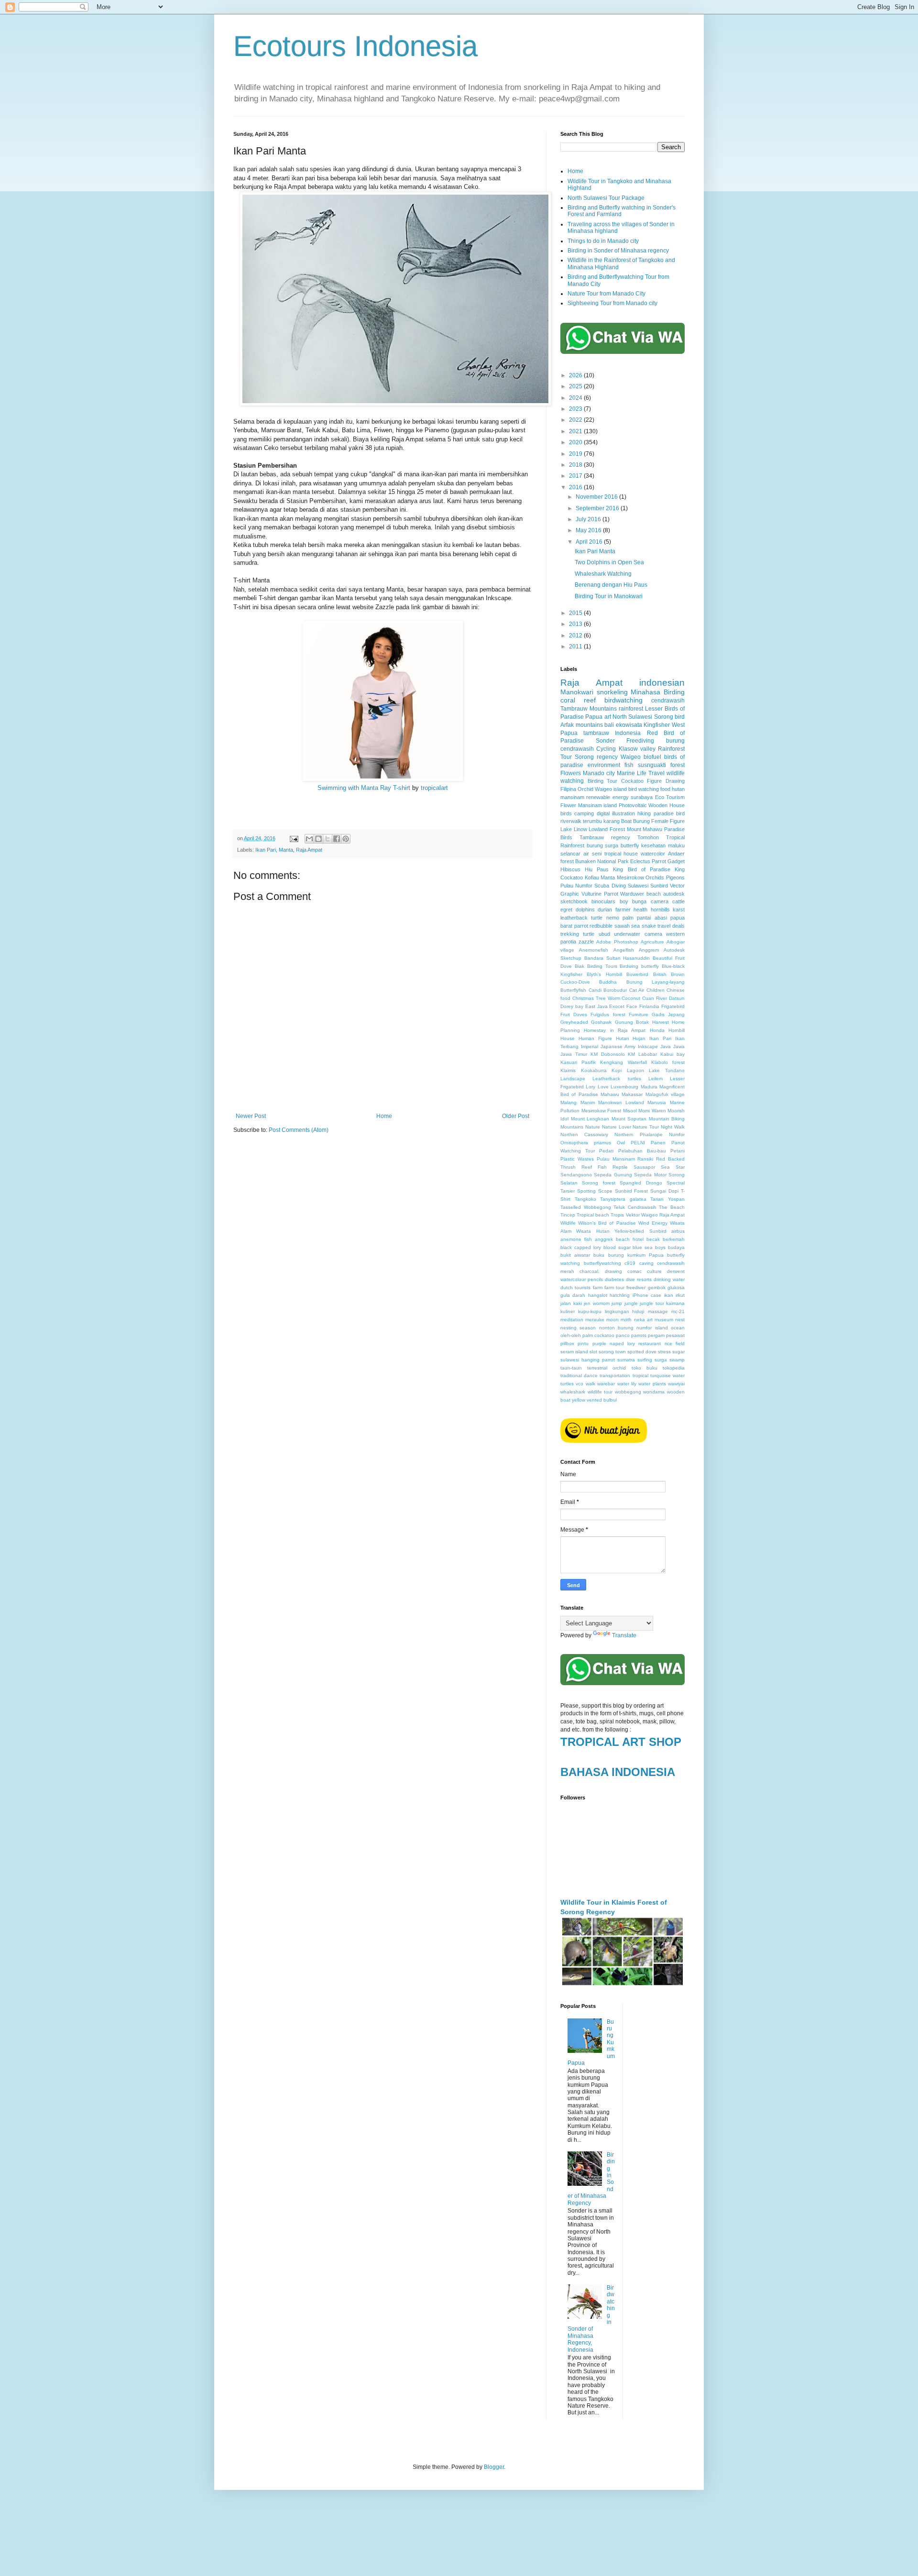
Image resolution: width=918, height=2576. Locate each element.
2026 (576, 375)
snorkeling (612, 692)
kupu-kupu (590, 1311)
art (608, 717)
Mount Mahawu (645, 829)
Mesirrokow (630, 877)
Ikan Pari (266, 850)
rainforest (631, 709)
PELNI (638, 1143)
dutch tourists (575, 1288)
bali (609, 725)
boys (660, 1247)
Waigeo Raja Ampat (663, 1215)
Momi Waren (652, 1111)
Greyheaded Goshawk (586, 1022)
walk (590, 1384)
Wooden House (667, 805)
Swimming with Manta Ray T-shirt (364, 788)
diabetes (614, 1279)
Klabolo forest (668, 1062)
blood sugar (617, 1247)
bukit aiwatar (575, 1255)
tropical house (621, 854)
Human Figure (595, 1038)
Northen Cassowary (584, 1135)
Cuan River (655, 998)
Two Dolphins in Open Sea (609, 562)
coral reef (578, 700)
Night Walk (673, 1127)
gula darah (573, 1295)
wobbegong (628, 1392)
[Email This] (309, 839)
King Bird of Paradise (641, 869)
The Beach (672, 1207)
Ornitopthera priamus (586, 1143)
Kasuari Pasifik (578, 1062)
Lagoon (635, 1070)
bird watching (644, 789)
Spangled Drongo (641, 1183)
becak (653, 1239)
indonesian (662, 683)
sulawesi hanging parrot (588, 1360)
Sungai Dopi (664, 1191)
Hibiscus (570, 869)
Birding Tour (603, 781)
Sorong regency (596, 757)
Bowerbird (637, 974)
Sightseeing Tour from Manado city (612, 303)
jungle (631, 1303)
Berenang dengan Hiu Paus (611, 585)
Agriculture (652, 942)
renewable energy (607, 797)
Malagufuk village (665, 1094)
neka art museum (654, 1320)
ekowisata (629, 725)
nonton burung (616, 1328)
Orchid (585, 789)
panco (623, 1335)
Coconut (631, 998)
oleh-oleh (571, 1335)
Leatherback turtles (617, 1079)
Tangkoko (585, 1199)
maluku (676, 845)
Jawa (679, 1047)
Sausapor (644, 1167)
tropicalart (434, 788)
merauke (595, 1320)
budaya (676, 1247)
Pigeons (675, 877)
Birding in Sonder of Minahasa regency (618, 251)
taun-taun (571, 1368)
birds (566, 813)
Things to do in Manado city (603, 241)
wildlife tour (600, 1392)
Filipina (568, 789)
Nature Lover (617, 1127)
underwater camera (638, 934)
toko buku (645, 1368)
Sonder (605, 741)
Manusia (657, 1102)
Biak (579, 966)
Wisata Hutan (593, 1231)
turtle (589, 934)
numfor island (652, 1328)
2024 (576, 398)
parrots (639, 1335)
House (568, 1038)
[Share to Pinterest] (346, 839)
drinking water (669, 1279)
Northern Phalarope (639, 1135)
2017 (576, 476)
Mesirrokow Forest (601, 1111)
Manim (588, 1102)
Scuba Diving (610, 886)
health (640, 910)
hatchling (620, 1295)
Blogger (494, 2467)
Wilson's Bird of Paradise (607, 1223)
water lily (627, 1384)
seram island (574, 1352)
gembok (657, 1288)
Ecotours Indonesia (355, 46)
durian (605, 910)
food (665, 789)
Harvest (661, 1022)
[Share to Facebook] (337, 839)
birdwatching (623, 700)
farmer (623, 910)
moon (612, 1320)
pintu (583, 1343)
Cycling (606, 749)
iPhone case (647, 1295)
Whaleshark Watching (603, 574)
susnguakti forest (661, 765)
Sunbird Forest (632, 1191)
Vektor (633, 1215)
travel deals (671, 926)
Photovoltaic (633, 805)
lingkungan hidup (625, 1311)
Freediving (640, 741)
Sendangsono (576, 1175)
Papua (594, 717)
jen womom (597, 1303)
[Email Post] (294, 838)
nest (680, 1320)
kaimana (675, 1303)
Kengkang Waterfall (623, 1062)
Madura (649, 1087)
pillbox (567, 1343)
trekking (570, 934)
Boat (626, 821)
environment (604, 765)
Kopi (617, 1070)
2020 (576, 442)
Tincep (568, 1215)
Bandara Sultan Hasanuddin (617, 958)
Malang (568, 1102)
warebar (606, 1384)
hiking (644, 813)
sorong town (612, 1352)
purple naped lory (614, 1343)
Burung (641, 821)
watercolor (653, 854)
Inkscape (648, 1047)
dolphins (585, 910)
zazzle (586, 942)
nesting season (578, 1328)
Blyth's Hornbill (604, 974)
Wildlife (568, 1223)
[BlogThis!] (318, 839)
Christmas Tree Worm (596, 998)
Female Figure (668, 821)
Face (632, 1006)
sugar (678, 1352)
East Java (596, 1006)
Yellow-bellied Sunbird (640, 1231)
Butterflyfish (573, 990)
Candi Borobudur (608, 990)
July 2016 (589, 519)
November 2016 (597, 497)
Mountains (572, 1127)
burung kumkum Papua (636, 1255)
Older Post (516, 1116)
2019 (576, 454)
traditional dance (579, 1376)
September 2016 (598, 508)
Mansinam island (598, 805)
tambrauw (596, 733)
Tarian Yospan (667, 1199)
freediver (636, 1288)
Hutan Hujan (631, 1038)
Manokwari (577, 692)
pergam (656, 1335)
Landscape (573, 1079)
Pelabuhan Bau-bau (642, 1151)
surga (661, 1360)
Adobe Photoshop (617, 942)
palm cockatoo (598, 1335)
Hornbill (677, 1030)
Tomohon (648, 837)
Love (603, 1087)
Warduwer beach (640, 894)
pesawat (675, 1335)
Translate (624, 1635)
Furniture (639, 1014)
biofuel (652, 757)
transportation (615, 1376)
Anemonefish (594, 950)
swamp (677, 1360)
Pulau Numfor (576, 886)
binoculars (603, 901)
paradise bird (669, 813)
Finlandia (649, 1006)
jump (617, 1303)
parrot (581, 926)
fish (629, 765)
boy (624, 901)
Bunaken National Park (602, 861)
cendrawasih (668, 701)
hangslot (598, 1295)
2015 (576, 613)
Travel (656, 773)
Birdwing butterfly (639, 966)
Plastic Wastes (577, 1159)
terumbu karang (601, 821)
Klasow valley (637, 749)
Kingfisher (657, 725)
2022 (576, 420)
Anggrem (649, 950)
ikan (669, 1295)
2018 (576, 465)
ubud (604, 934)
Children (656, 990)
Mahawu (610, 1094)
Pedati (606, 1151)
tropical (640, 1376)
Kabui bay (672, 1054)
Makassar (632, 1094)
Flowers (571, 773)
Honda (657, 1030)
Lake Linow (574, 829)
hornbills (660, 910)
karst (679, 910)
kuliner (568, 1311)
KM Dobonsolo (608, 1054)
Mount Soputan (629, 1119)
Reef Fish (594, 1167)
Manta (286, 850)
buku (599, 1255)
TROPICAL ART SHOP (621, 1742)
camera (660, 901)
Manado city (599, 773)
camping (584, 813)
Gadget (676, 861)
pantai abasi (652, 918)
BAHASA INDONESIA (618, 1772)
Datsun (677, 998)
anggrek (604, 1239)
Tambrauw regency (605, 837)
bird (680, 717)
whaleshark (573, 1392)
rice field (675, 1343)
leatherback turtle (581, 918)
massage (658, 1311)
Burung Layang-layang (656, 982)
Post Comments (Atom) (299, 1130)
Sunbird (659, 886)
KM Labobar (642, 1054)
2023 (576, 409)
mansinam (572, 797)
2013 (576, 624)
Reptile (620, 1167)
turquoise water (667, 1376)
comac (634, 1271)
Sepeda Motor (650, 1175)
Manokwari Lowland (621, 1102)
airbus (678, 1231)
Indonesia (628, 733)
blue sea (643, 1247)
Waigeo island (611, 789)
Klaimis (568, 1070)
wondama (654, 1392)
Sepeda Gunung (613, 1175)
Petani (678, 1151)
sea (635, 926)
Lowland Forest (607, 829)
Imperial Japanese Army (608, 1047)
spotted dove (642, 1352)
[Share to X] (328, 839)
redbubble (601, 926)
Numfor (677, 1135)
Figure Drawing (666, 781)
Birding (674, 692)
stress (664, 1352)
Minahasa (645, 692)
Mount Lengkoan (590, 1119)
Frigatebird (673, 1006)
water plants (652, 1384)
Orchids (655, 877)
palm (628, 918)
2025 (576, 386)
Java (666, 1047)
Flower (568, 805)
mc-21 (678, 1311)
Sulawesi (638, 886)
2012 (576, 636)
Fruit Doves (574, 1014)
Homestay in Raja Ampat (615, 1030)
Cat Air (637, 990)
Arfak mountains (582, 725)
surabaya (642, 797)
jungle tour (652, 1303)
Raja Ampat (309, 850)
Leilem (656, 1079)
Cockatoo (632, 781)
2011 (576, 647)
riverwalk (571, 821)
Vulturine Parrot (600, 894)
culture (654, 1271)
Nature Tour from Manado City (607, 294)
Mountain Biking (667, 1119)
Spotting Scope (595, 1191)
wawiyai (676, 1384)
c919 (630, 1263)
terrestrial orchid (607, 1368)
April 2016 (590, 542)
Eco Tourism (670, 797)
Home (384, 1116)
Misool (630, 1111)
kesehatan (653, 845)
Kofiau (592, 877)
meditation (572, 1320)
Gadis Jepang (668, 1014)
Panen (658, 1143)
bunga (639, 901)
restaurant (650, 1343)
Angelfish (624, 950)
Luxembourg (624, 1087)
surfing (645, 1360)
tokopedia (674, 1368)
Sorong (664, 717)
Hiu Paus (597, 869)
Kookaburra (594, 1070)
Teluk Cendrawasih (635, 1207)
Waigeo (631, 757)
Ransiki (645, 1159)
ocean (678, 1328)
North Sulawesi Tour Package (606, 198)
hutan (678, 789)
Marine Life (632, 773)
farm (598, 1288)
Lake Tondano (667, 1070)
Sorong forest (598, 1183)
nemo (613, 918)
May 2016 (589, 530)
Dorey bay (572, 1006)
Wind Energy (653, 1223)
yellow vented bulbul (594, 1400)
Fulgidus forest (608, 1014)
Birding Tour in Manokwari (609, 596)
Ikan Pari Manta (595, 551)
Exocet (617, 1006)
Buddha (608, 982)
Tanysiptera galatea (623, 1199)
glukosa (676, 1288)
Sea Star (673, 1167)
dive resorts (639, 1279)
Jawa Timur (574, 1054)
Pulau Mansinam (616, 1159)
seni (597, 854)
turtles (567, 1384)
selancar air (575, 854)
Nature (593, 1127)
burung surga (603, 845)
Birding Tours (602, 966)
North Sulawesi (632, 717)
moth (626, 1320)
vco (579, 1384)
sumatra (626, 1360)
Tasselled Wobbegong (586, 1207)
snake (649, 926)
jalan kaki (571, 1303)
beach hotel (630, 1239)
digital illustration (616, 813)
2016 (576, 487)
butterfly (630, 845)
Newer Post (251, 1116)
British (660, 974)
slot (593, 1352)
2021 (576, 431)
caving (646, 1263)
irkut (680, 1295)
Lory (590, 1087)
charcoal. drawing (601, 1271)
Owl (621, 1143)
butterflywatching (602, 1263)
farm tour (614, 1288)
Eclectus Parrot (648, 861)
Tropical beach (593, 1215)
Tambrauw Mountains (589, 709)
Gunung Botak (632, 1022)
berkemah (674, 1239)
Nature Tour (646, 1127)
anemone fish (576, 1239)
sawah (622, 926)
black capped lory (581, 1247)
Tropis (617, 1215)
